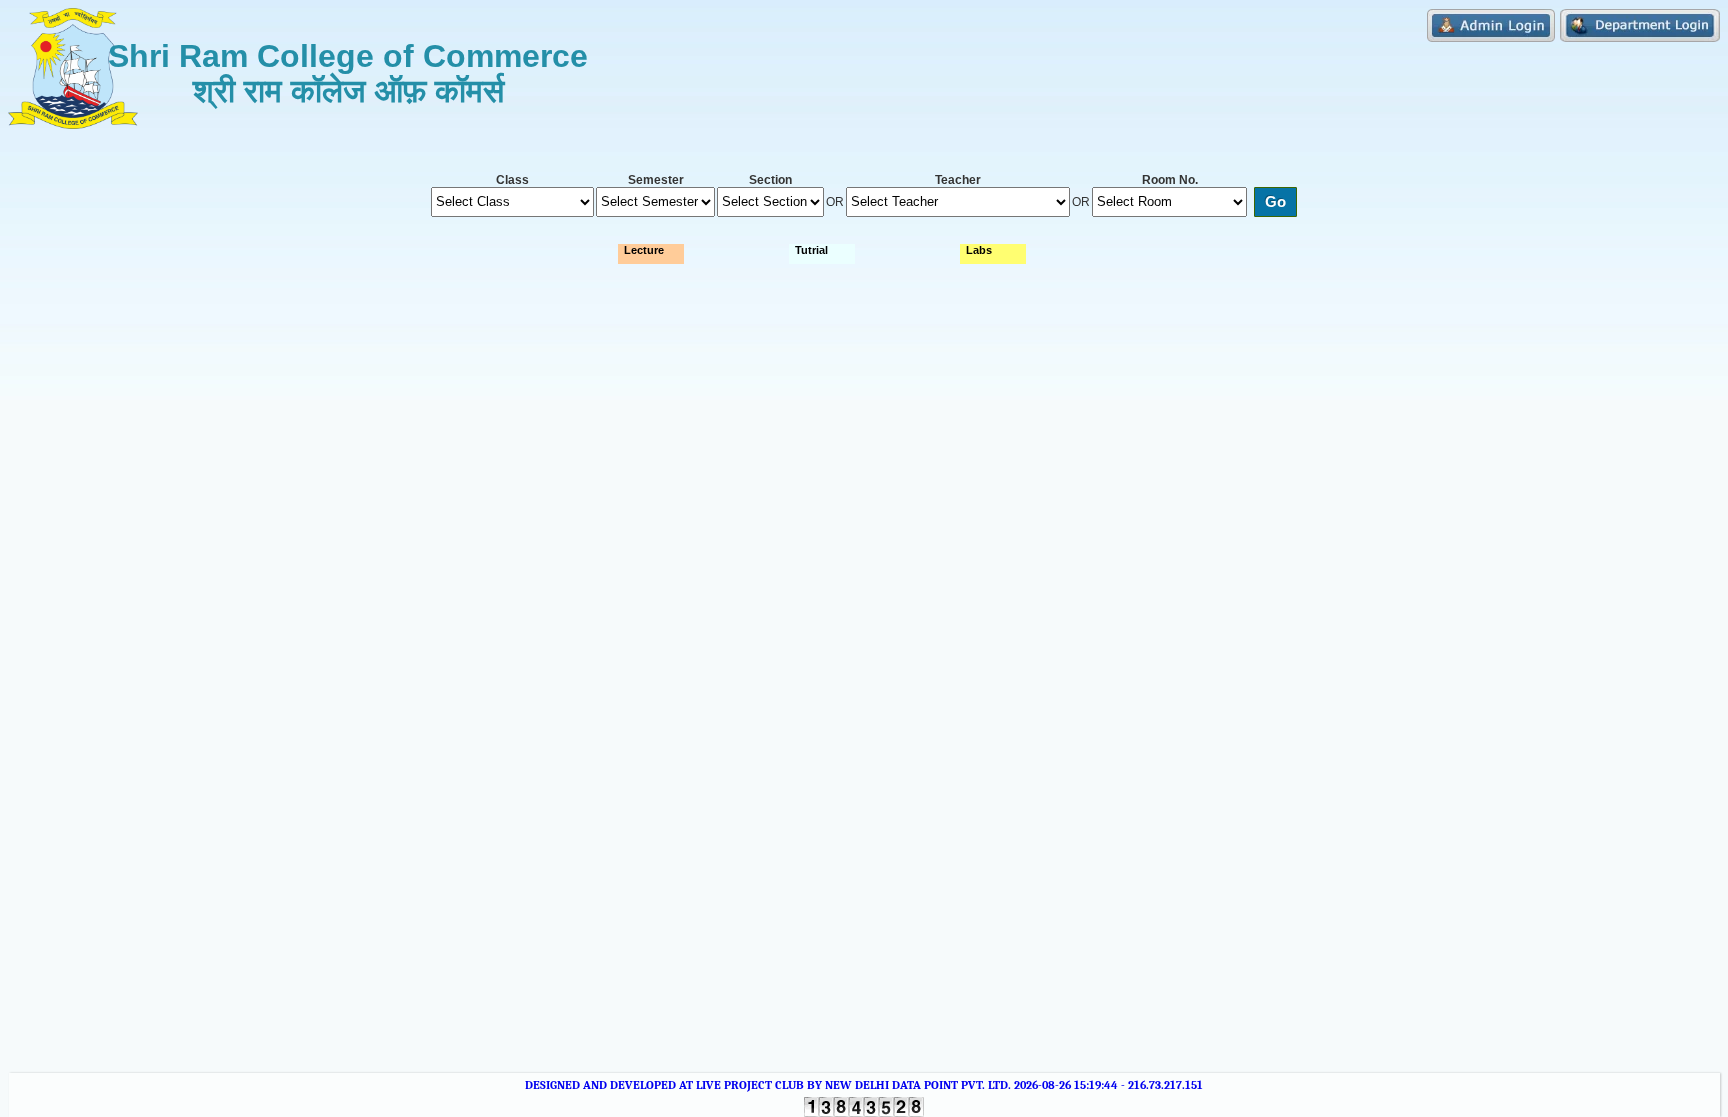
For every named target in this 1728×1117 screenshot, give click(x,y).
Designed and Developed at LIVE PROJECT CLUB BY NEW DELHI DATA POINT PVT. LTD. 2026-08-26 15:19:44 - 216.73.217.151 (864, 1085)
